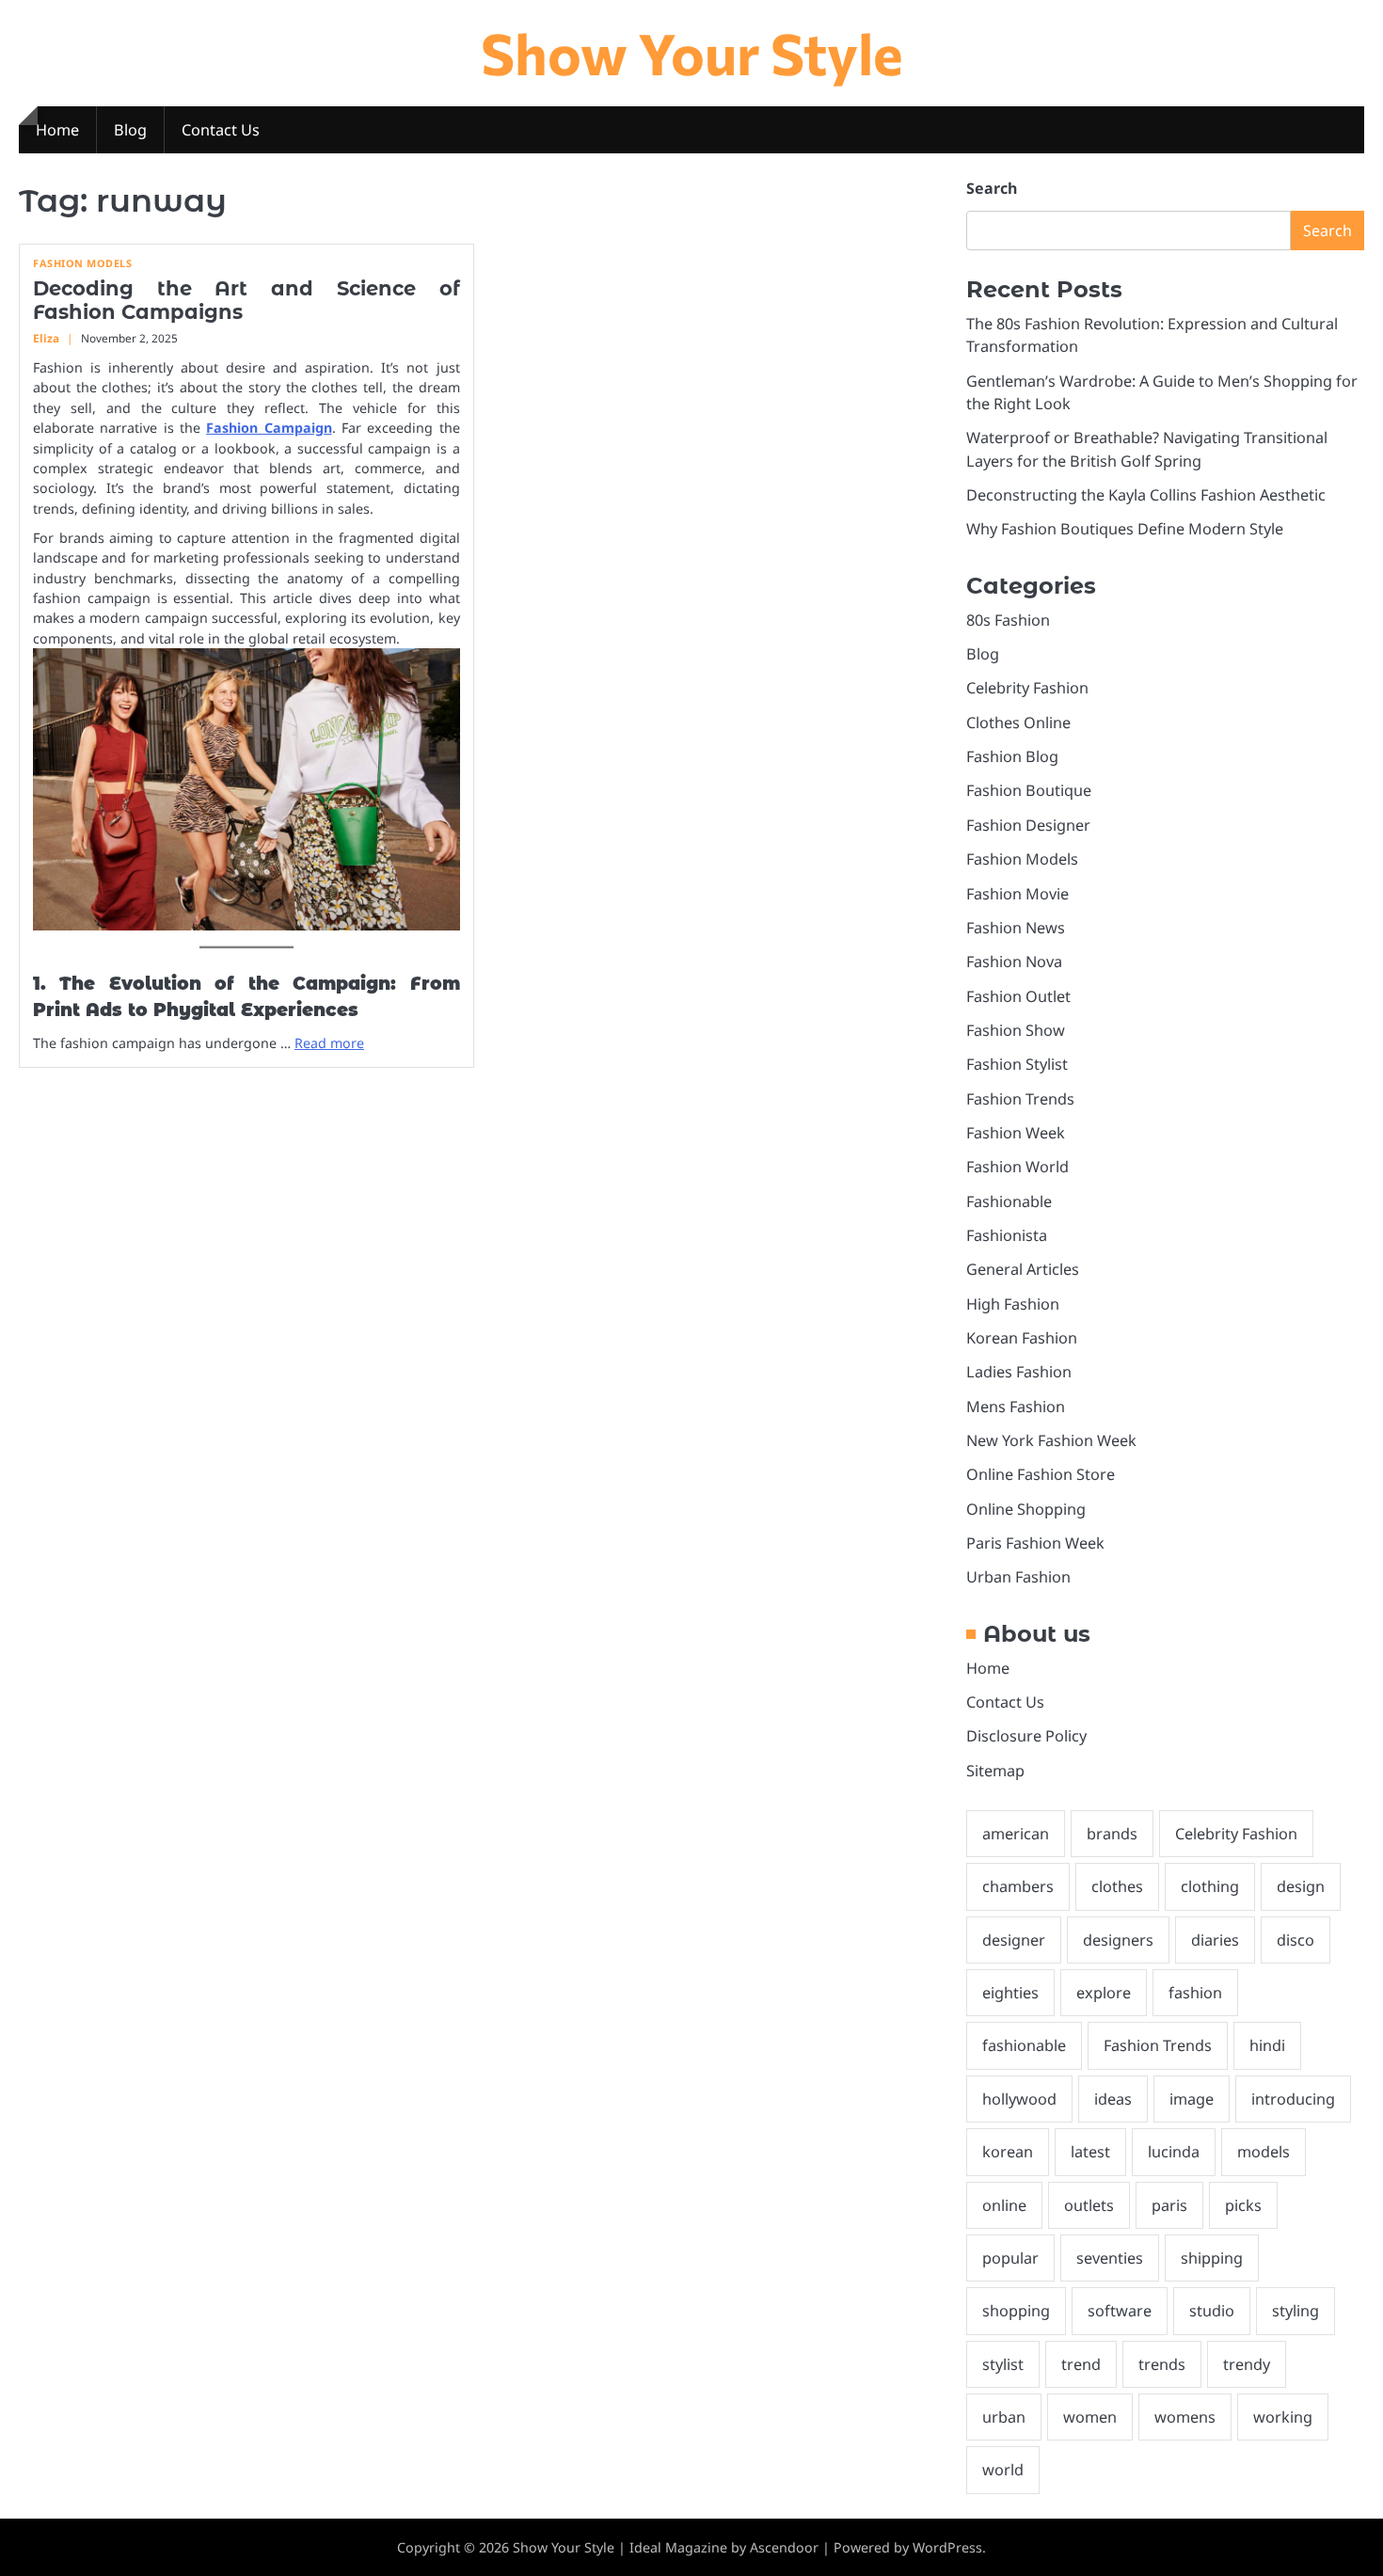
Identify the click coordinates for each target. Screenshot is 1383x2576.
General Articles (1023, 1269)
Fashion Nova (1014, 962)
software (1120, 2311)
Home (57, 130)
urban (1004, 2417)
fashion (1195, 1993)
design (1301, 1886)
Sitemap (995, 1771)
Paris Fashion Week (1035, 1543)
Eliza (46, 338)
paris (1169, 2205)
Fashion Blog (1012, 756)
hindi (1267, 2045)
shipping (1212, 2258)
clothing (1210, 1886)
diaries (1215, 1940)
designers (1118, 1940)
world (1003, 2470)
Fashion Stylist (1017, 1064)
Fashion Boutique (1029, 790)
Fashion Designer (1028, 825)
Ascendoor (784, 2547)
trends (1162, 2364)
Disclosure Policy (1026, 1736)
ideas (1113, 2099)
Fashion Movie (1017, 894)
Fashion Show (1016, 1030)
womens (1185, 2417)
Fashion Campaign (269, 428)
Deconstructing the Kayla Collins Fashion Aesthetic (1146, 495)
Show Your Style (692, 52)
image (1192, 2099)
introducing (1293, 2099)
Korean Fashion (1022, 1338)
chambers (1018, 1886)
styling (1296, 2311)
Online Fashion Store (1041, 1474)
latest (1090, 2152)
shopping (1016, 2311)
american (1016, 1834)
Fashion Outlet (1018, 996)
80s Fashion (1008, 620)
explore (1104, 1993)
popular (1010, 2258)
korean (1008, 2152)
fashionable (1024, 2045)
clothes (1117, 1886)
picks (1243, 2205)
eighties (1010, 1993)
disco (1296, 1940)
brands (1112, 1834)
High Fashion (1013, 1304)
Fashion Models (82, 263)
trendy (1247, 2364)
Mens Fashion (1016, 1407)
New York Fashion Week (1051, 1440)
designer (1014, 1940)
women (1090, 2417)
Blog (130, 130)
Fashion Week (1016, 1133)
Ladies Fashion (1019, 1372)
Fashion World (1017, 1167)
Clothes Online (1018, 723)
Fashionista (1007, 1235)
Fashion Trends (1020, 1099)
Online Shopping (1026, 1509)
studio (1212, 2311)
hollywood (1019, 2099)
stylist (1003, 2364)
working (1283, 2417)
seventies (1110, 2258)
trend (1081, 2364)
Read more (329, 1043)
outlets (1089, 2205)
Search (992, 188)
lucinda (1174, 2152)
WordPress (947, 2547)
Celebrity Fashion (1027, 688)
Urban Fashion (1018, 1577)
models (1264, 2152)
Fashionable (1009, 1201)
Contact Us (221, 130)
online (1004, 2205)
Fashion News (1016, 928)
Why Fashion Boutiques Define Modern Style (1125, 529)
